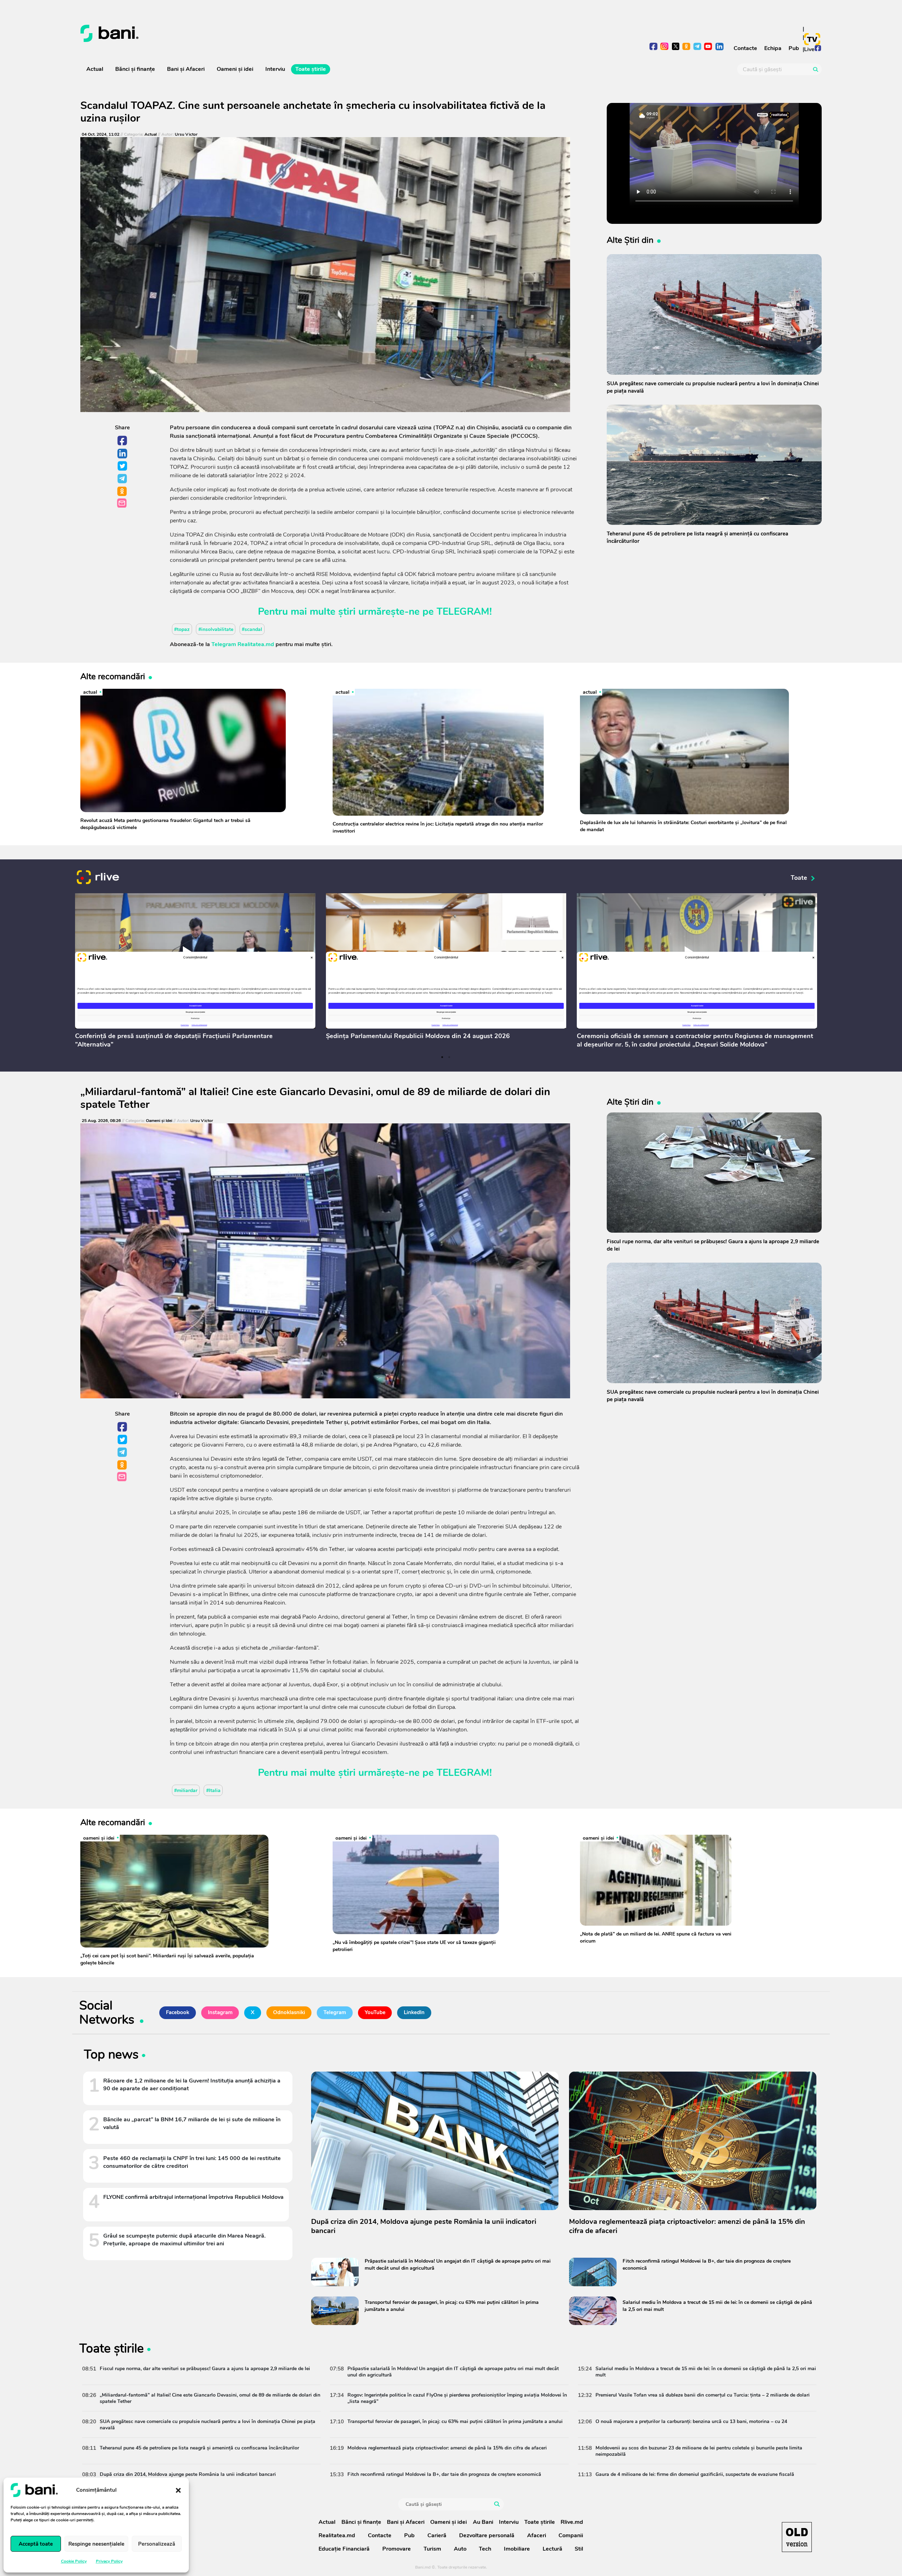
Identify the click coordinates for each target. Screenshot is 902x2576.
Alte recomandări (113, 676)
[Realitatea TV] (812, 39)
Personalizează (157, 2544)
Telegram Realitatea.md (243, 644)
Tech (485, 2549)
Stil (579, 2549)
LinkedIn (123, 454)
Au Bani (483, 2522)
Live (809, 49)
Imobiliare (517, 2549)
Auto (460, 2549)
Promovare (397, 2549)
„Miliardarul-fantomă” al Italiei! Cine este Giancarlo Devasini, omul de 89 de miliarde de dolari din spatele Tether (315, 1098)
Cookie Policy (74, 2561)
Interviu (275, 69)
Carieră (437, 2535)
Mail (122, 504)
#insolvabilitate (216, 629)
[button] (178, 2490)
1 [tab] (442, 1057)
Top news (111, 2056)
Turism (432, 2549)
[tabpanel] (195, 973)
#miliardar (186, 1790)
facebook (654, 47)
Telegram (123, 479)
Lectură (552, 2549)
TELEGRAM (463, 612)
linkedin (719, 47)
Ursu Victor (186, 134)
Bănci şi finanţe (135, 69)
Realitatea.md (337, 2535)
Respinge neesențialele (96, 2544)
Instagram (220, 2012)
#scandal (252, 629)
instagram (665, 47)
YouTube (375, 2012)
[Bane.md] (263, 33)
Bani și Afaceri (186, 69)
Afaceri (537, 2535)
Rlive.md (572, 2522)
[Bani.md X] (676, 46)
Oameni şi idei (235, 69)
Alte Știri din (630, 240)
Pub (794, 48)
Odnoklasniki (123, 492)
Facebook (123, 441)
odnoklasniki (687, 47)
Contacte (745, 48)
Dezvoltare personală (487, 2535)
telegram (697, 47)
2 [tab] (449, 1057)
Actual (95, 69)
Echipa (773, 48)
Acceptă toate (36, 2544)
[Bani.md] (797, 2537)
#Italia (213, 1790)
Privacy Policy (109, 2561)
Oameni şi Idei (159, 1121)
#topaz (182, 629)
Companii (571, 2535)
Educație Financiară (344, 2549)
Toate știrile (311, 69)
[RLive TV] (98, 878)
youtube (708, 47)
